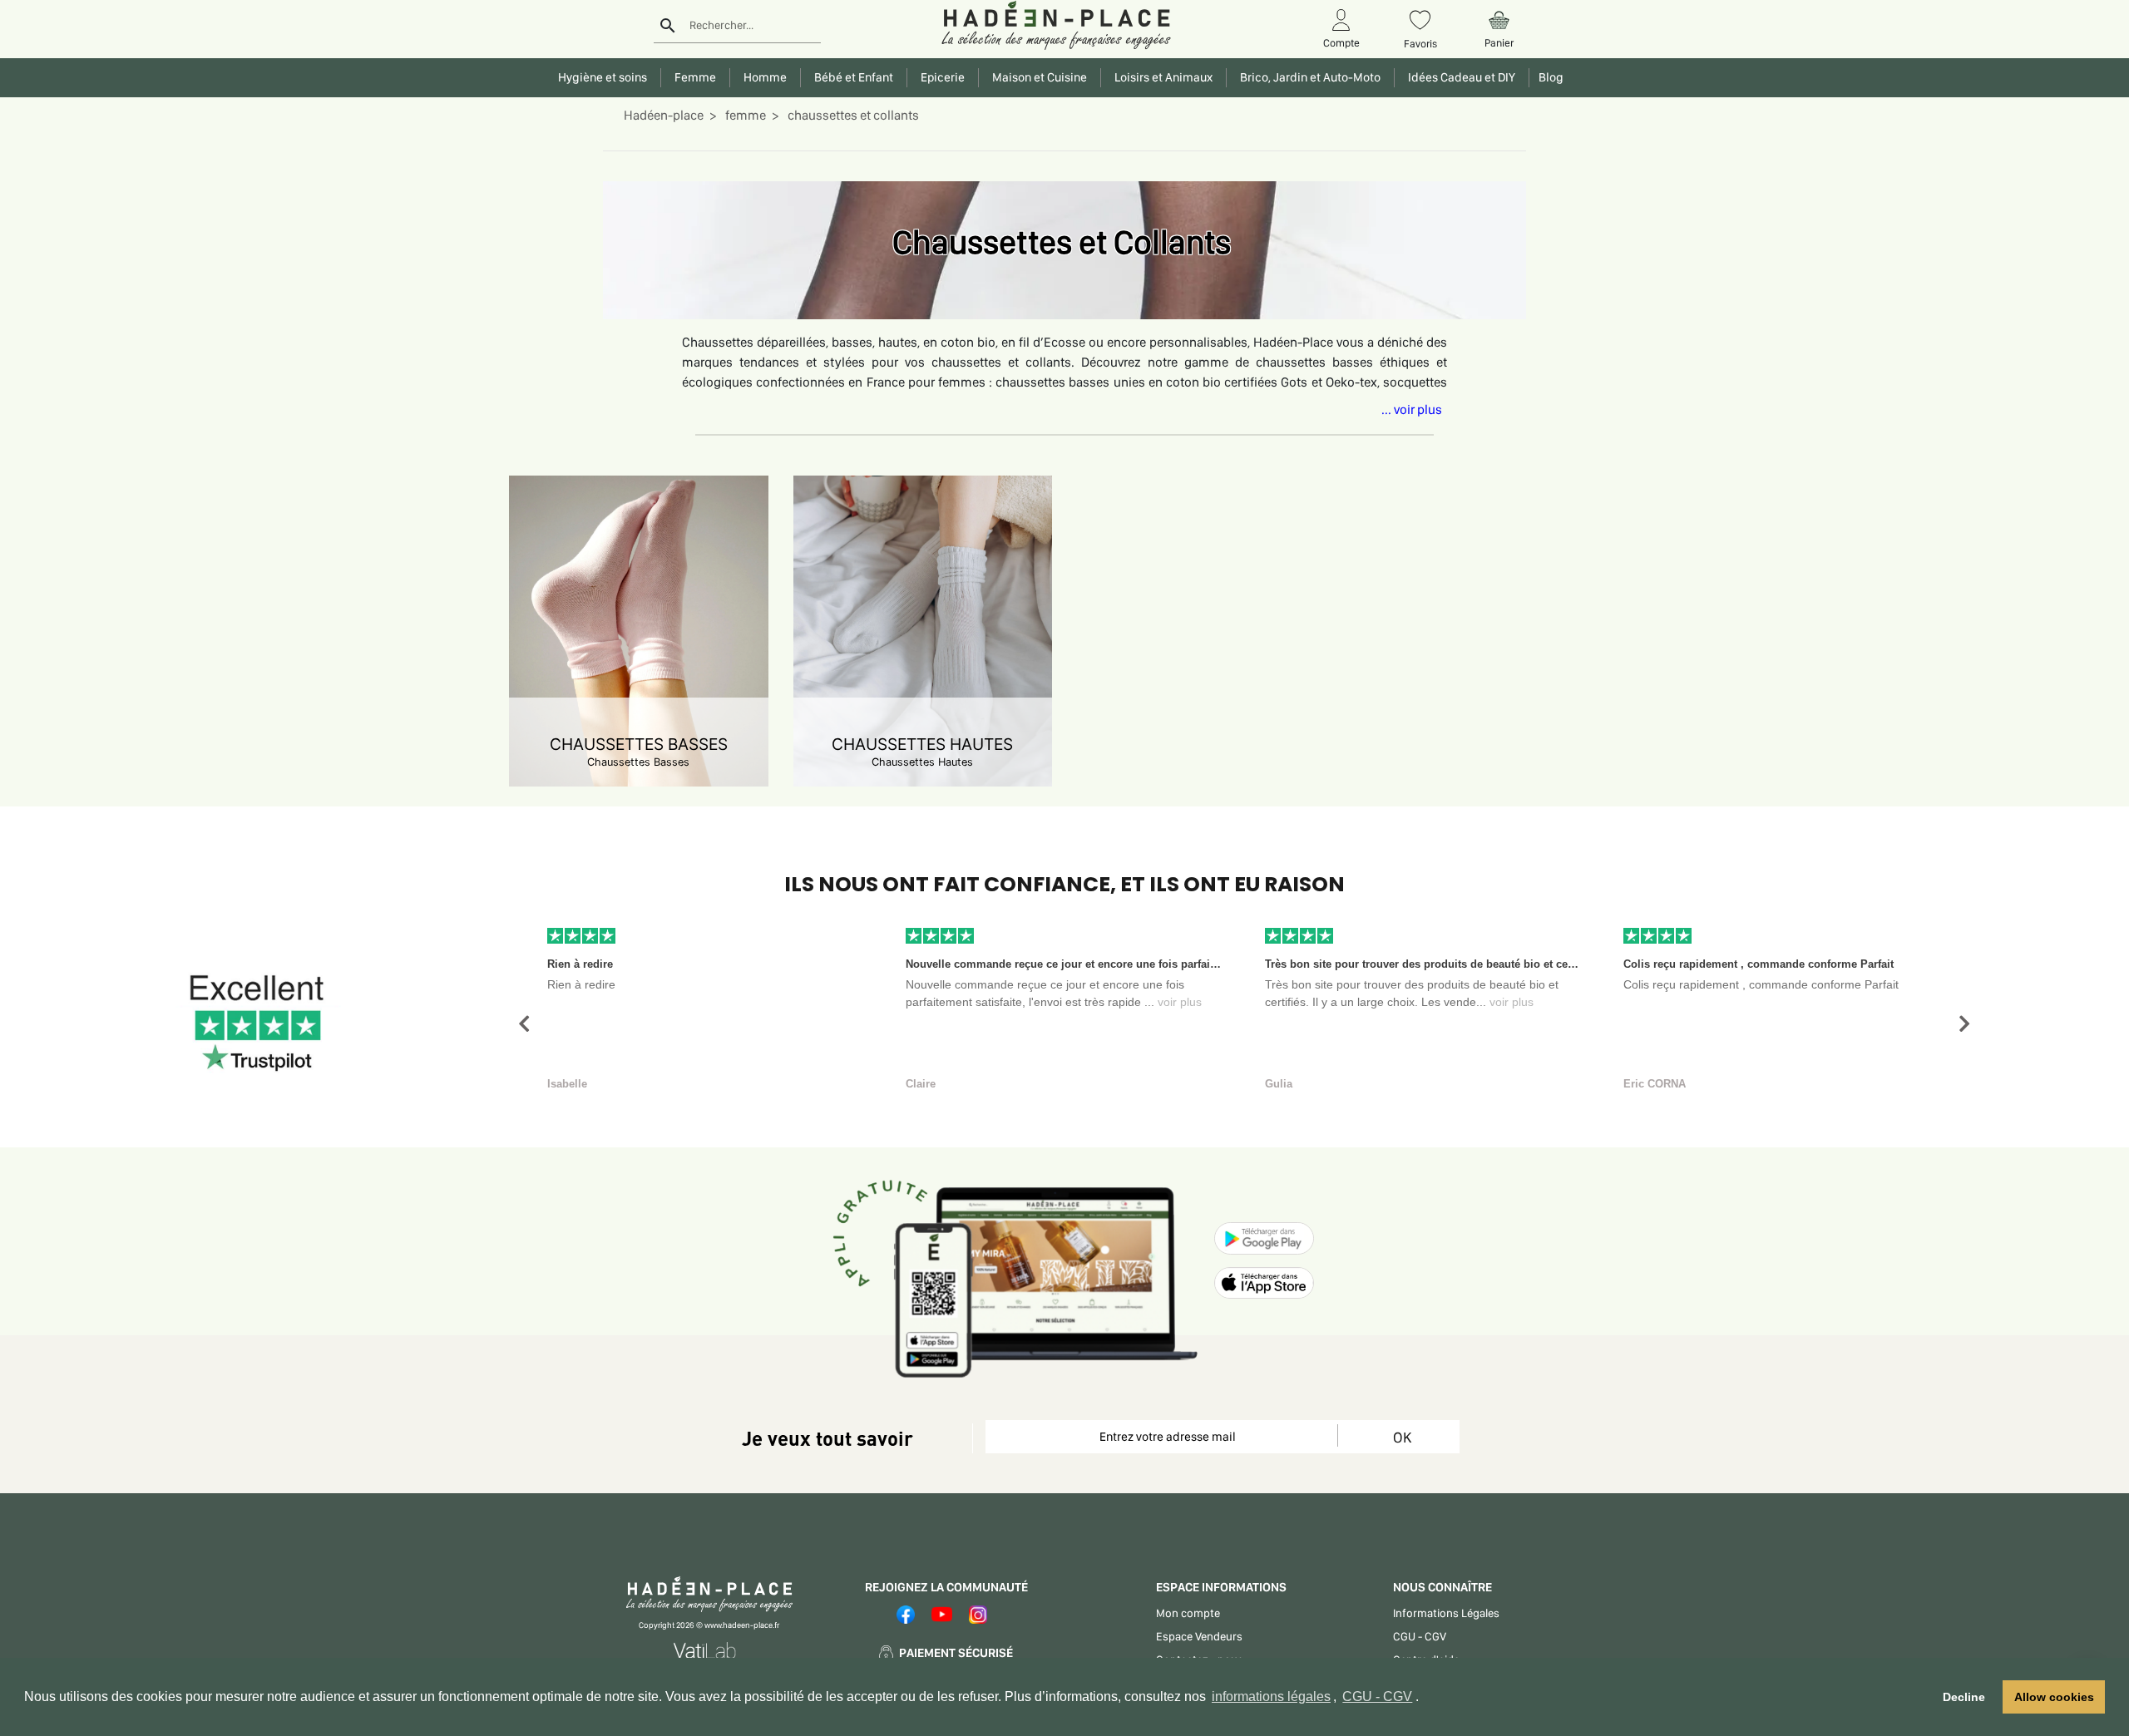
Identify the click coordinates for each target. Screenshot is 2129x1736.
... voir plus (1412, 409)
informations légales (1271, 1697)
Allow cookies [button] (2054, 1697)
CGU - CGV (1377, 1697)
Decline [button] (1964, 1697)
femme (744, 115)
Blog (1549, 77)
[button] (524, 1024)
